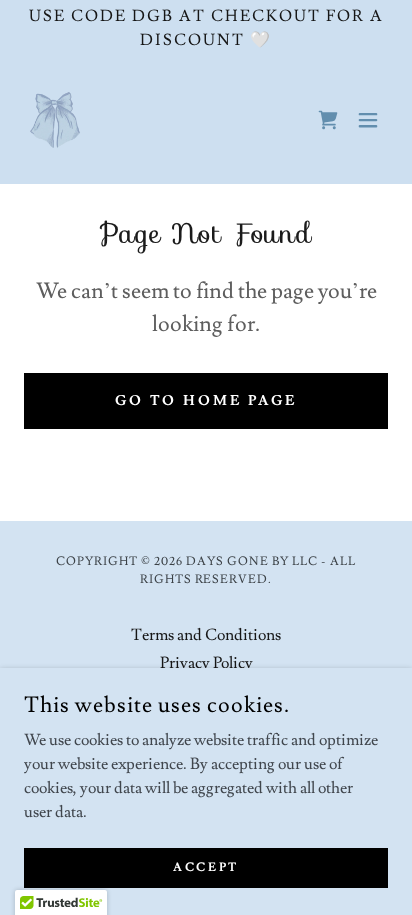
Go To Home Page (206, 401)
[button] (368, 120)
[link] (55, 120)
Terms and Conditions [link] (206, 635)
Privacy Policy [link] (206, 663)
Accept (205, 867)
